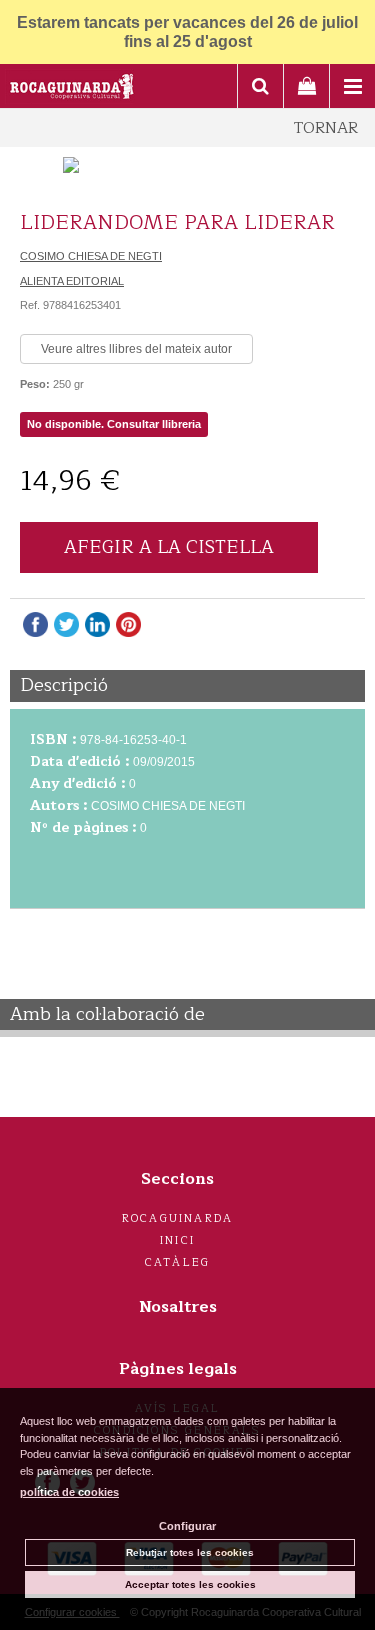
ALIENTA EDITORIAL (72, 281)
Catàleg (177, 1262)
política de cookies (69, 1492)
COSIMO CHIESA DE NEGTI (91, 256)
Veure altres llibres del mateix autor (136, 349)
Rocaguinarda (177, 1218)
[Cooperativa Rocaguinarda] (72, 89)
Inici (177, 1240)
